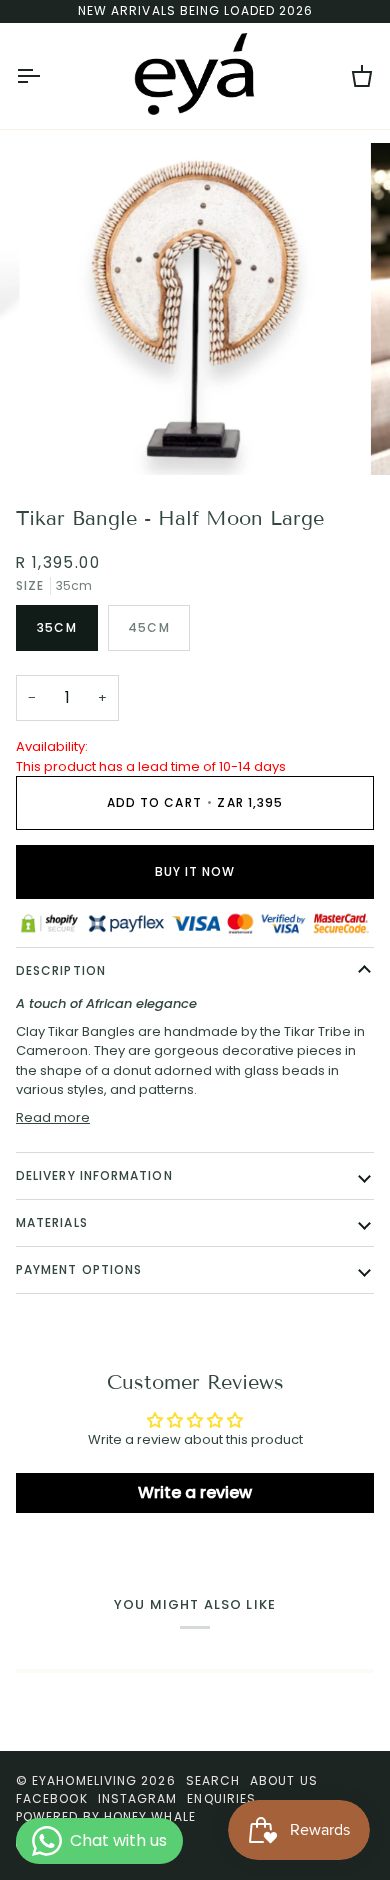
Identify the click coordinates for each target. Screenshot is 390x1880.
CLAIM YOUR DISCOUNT (195, 1053)
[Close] (354, 772)
